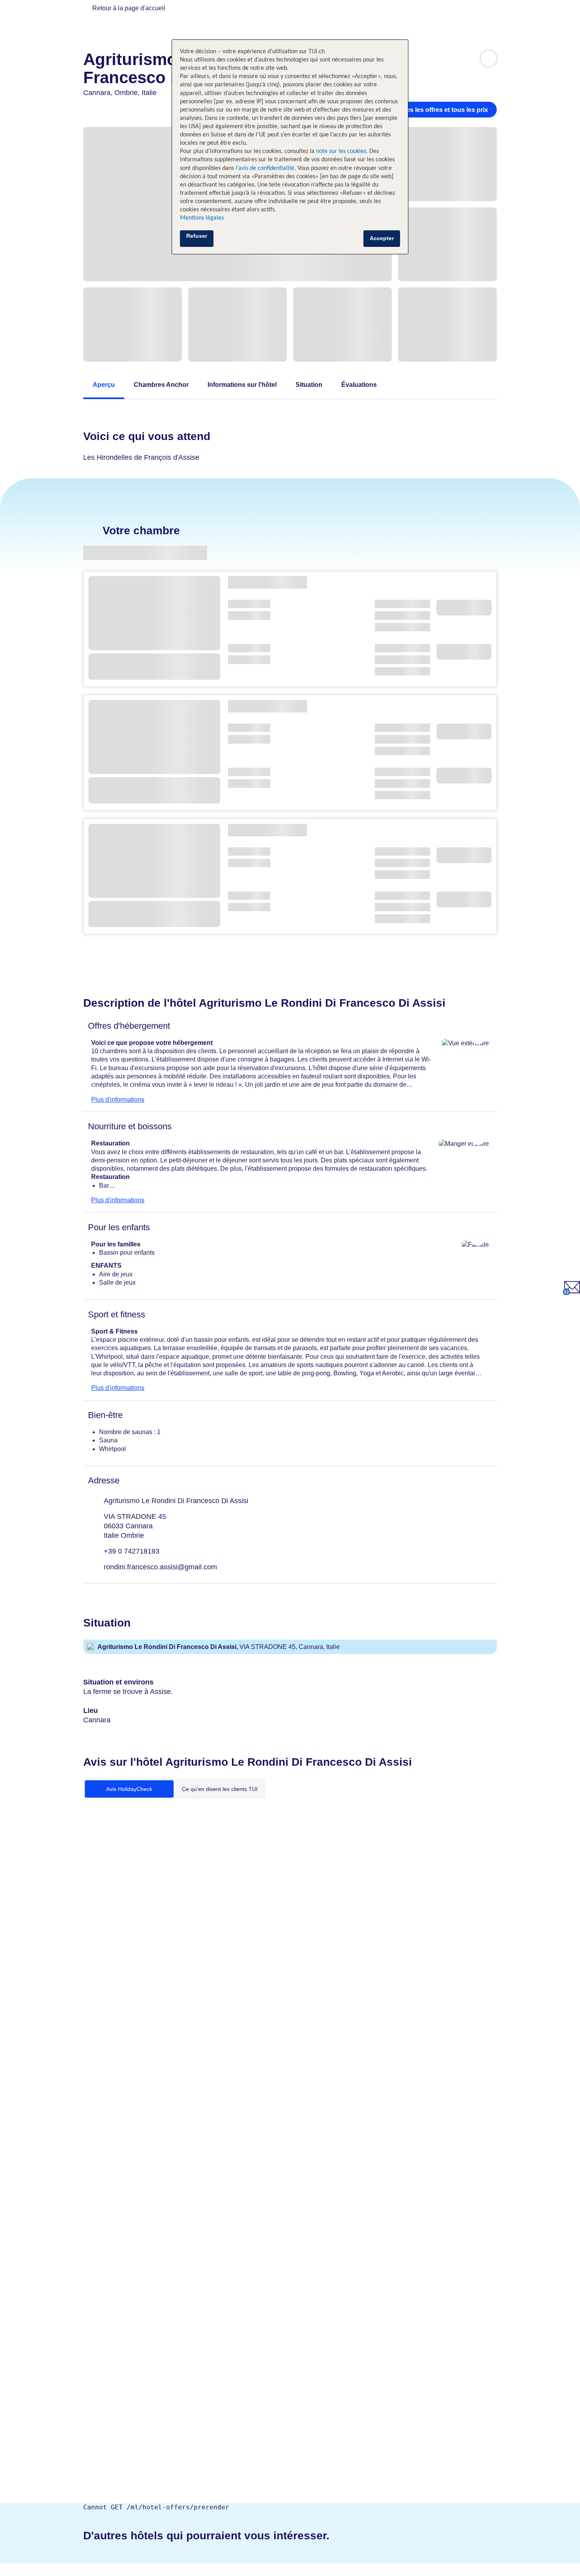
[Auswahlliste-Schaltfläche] (489, 59)
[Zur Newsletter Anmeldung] (572, 1293)
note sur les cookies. (341, 151)
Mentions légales (202, 218)
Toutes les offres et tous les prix (441, 110)
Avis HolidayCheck (129, 1789)
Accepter (382, 238)
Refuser (197, 236)
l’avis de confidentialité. (266, 168)
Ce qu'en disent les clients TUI (220, 1789)
